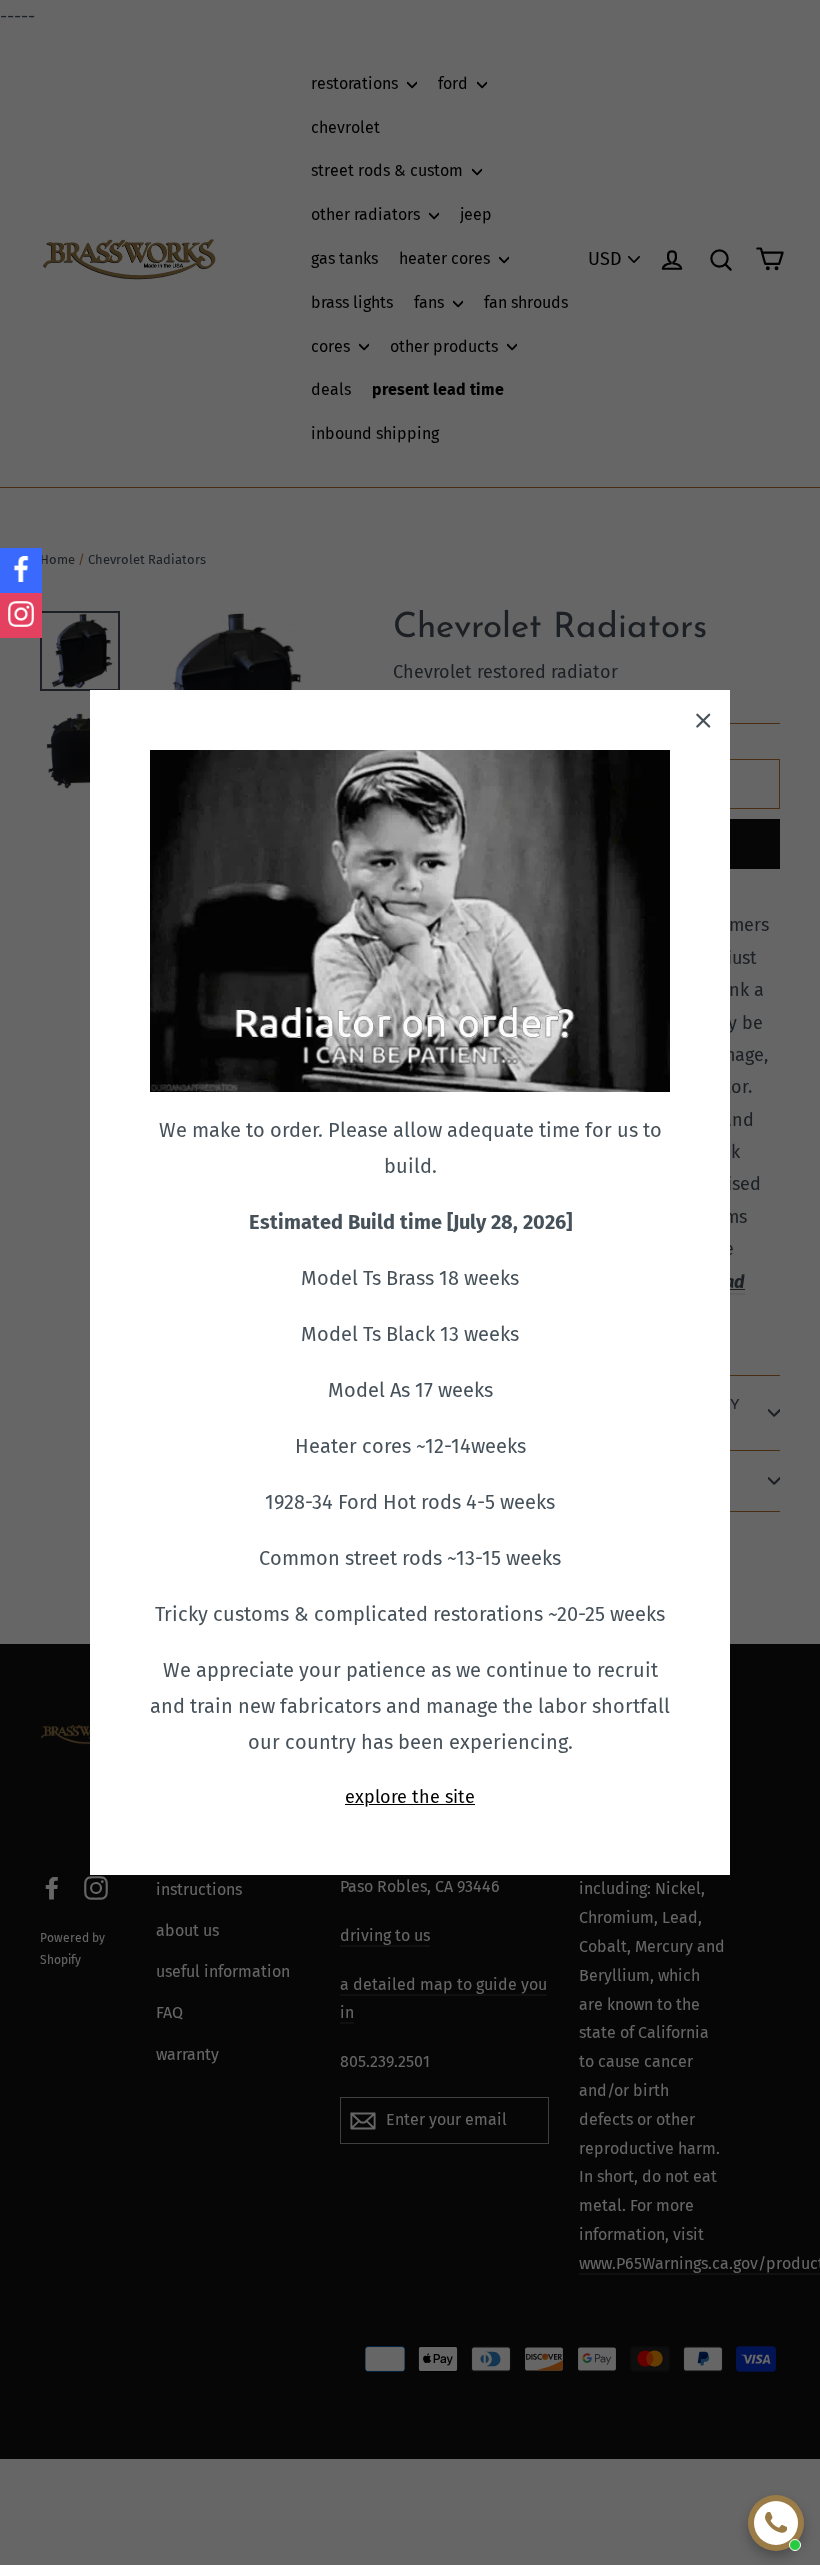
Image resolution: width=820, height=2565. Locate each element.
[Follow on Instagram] (21, 615)
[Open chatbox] (776, 2523)
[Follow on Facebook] (21, 570)
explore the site (410, 1797)
